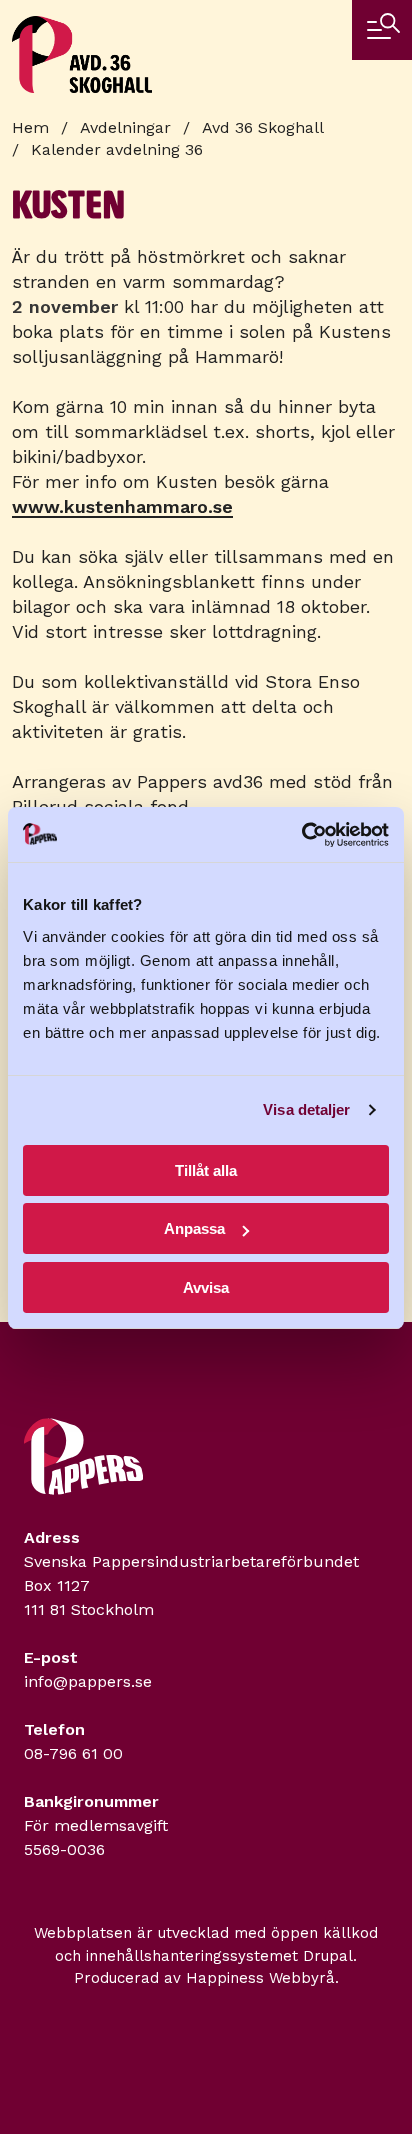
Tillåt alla (206, 1170)
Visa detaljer (306, 1109)
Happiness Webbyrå (260, 1978)
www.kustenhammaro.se (122, 506)
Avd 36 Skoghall (263, 127)
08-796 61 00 (73, 1753)
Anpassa (194, 1228)
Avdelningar (125, 127)
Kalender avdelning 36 (117, 149)
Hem (30, 127)
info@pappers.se (88, 1681)
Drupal (328, 1956)
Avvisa (206, 1287)
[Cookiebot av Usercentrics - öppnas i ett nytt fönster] (301, 835)
